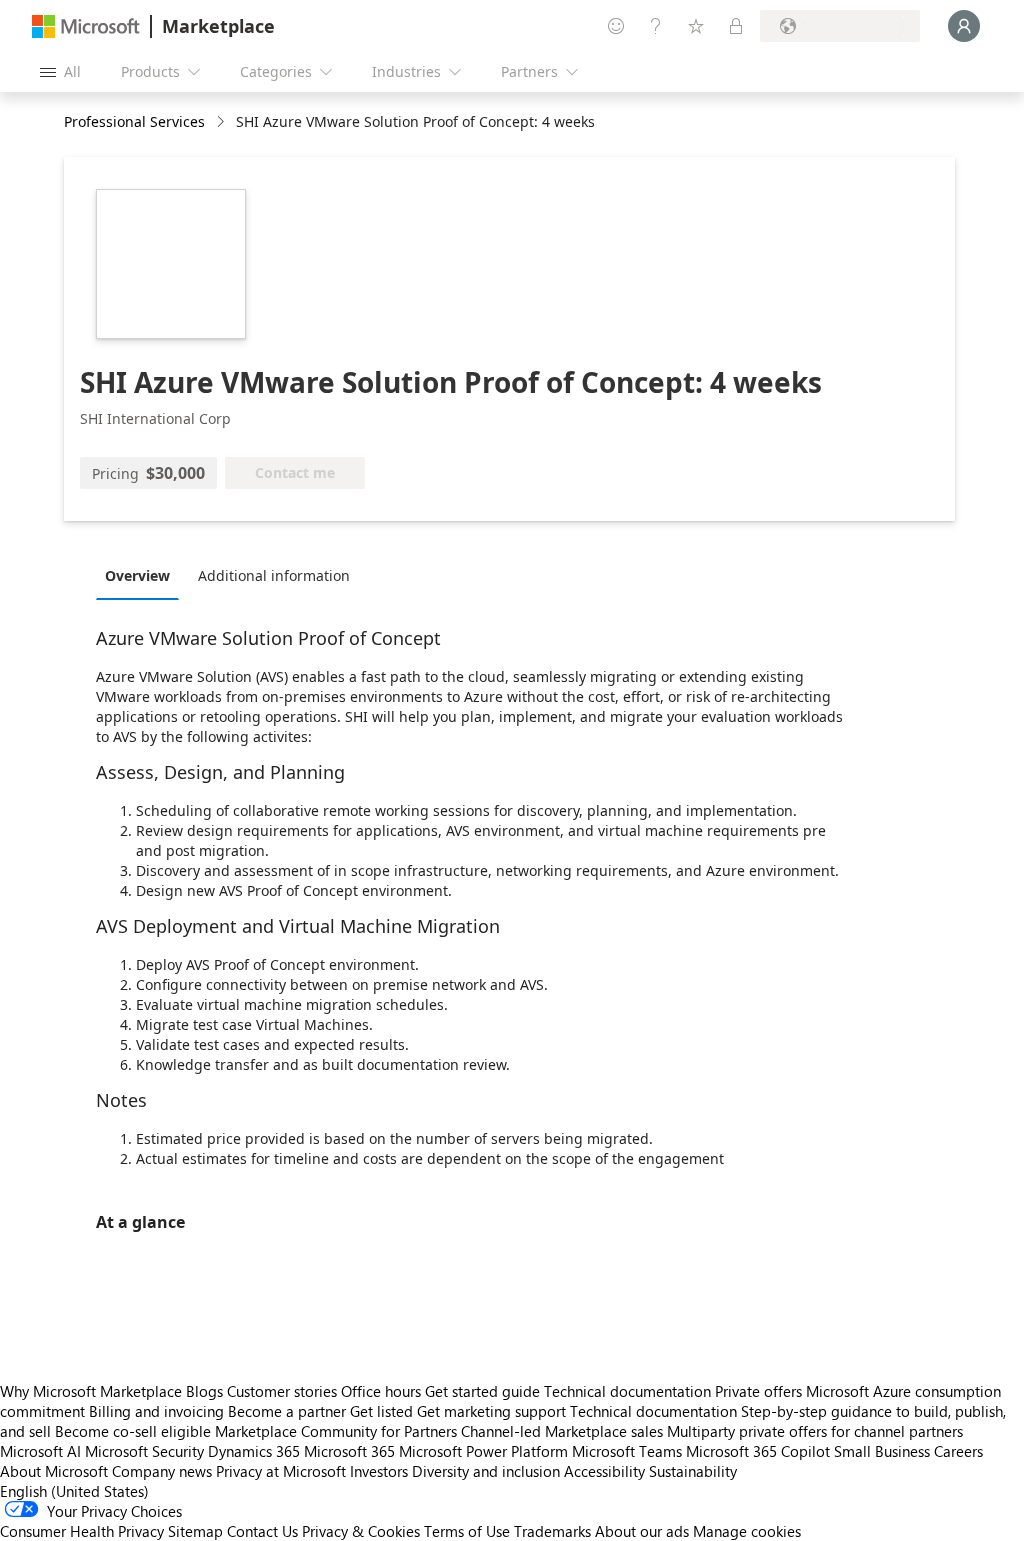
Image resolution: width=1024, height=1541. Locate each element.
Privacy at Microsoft (281, 1471)
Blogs (204, 1391)
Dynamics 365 (254, 1451)
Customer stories (282, 1391)
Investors (379, 1471)
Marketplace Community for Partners (336, 1431)
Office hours (381, 1391)
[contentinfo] (222, 122)
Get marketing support (491, 1411)
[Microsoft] (86, 26)
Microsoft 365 (349, 1451)
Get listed (381, 1411)
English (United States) (74, 1491)
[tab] (142, 575)
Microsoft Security (144, 1451)
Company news (162, 1471)
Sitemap (195, 1531)
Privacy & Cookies (361, 1531)
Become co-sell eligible (133, 1431)
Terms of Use (467, 1531)
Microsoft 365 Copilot (758, 1451)
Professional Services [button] (134, 121)
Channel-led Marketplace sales (562, 1431)
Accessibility (604, 1471)
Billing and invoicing (156, 1411)
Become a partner (287, 1411)
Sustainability (693, 1471)
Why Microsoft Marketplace (91, 1391)
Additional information (274, 575)
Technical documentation (627, 1391)
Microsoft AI (40, 1451)
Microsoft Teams (627, 1451)
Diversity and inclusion (486, 1471)
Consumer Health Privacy (82, 1531)
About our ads (642, 1531)
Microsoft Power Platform (483, 1451)
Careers (958, 1451)
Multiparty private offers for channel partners (815, 1431)
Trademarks (552, 1531)
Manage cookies (747, 1531)
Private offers (758, 1391)
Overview (137, 575)
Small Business (882, 1451)
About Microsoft (54, 1471)
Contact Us (262, 1531)
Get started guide (482, 1391)
